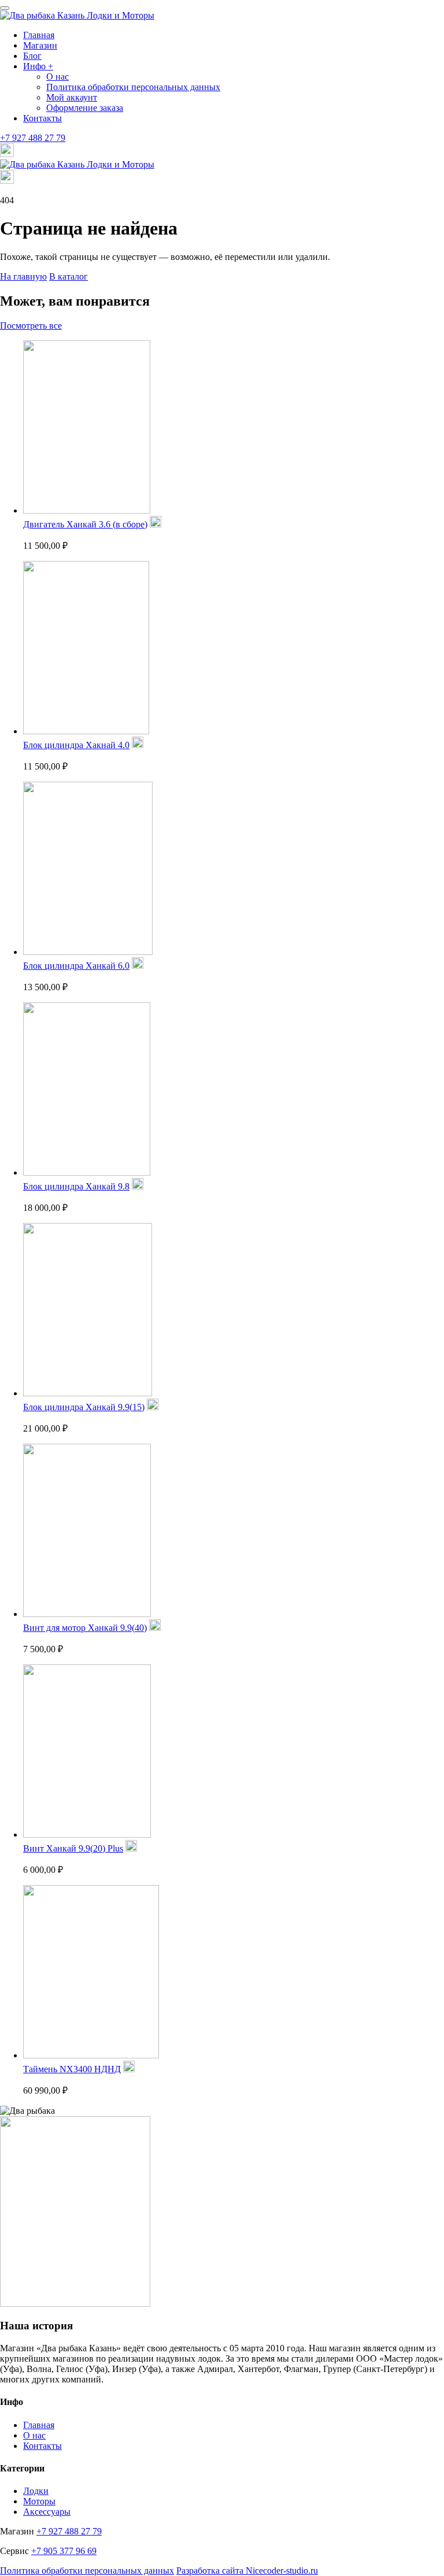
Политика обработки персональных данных (133, 87)
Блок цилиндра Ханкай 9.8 (76, 1186)
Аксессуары (47, 2512)
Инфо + (38, 66)
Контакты (42, 118)
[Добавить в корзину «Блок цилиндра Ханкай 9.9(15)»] (153, 1407)
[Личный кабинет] (7, 154)
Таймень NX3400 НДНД (72, 2069)
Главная (39, 35)
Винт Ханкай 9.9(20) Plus (73, 1848)
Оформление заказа (85, 108)
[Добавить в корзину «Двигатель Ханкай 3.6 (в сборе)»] (156, 524)
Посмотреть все (31, 326)
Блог (32, 56)
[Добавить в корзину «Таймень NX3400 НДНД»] (129, 2069)
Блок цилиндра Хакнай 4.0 (76, 745)
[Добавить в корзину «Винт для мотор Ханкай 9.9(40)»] (155, 1628)
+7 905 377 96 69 (64, 2551)
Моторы (39, 2501)
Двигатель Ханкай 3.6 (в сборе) (85, 524)
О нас (58, 77)
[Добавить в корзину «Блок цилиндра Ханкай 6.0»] (138, 966)
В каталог (69, 276)
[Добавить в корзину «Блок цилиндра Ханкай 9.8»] (138, 1186)
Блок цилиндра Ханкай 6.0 (76, 966)
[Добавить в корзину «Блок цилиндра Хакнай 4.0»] (138, 745)
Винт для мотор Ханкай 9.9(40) (85, 1628)
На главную (23, 276)
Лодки (36, 2491)
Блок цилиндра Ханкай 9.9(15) (84, 1407)
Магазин (40, 45)
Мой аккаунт (72, 97)
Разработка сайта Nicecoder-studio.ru (247, 2571)
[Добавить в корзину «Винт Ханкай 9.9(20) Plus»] (131, 1848)
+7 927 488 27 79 (33, 138)
